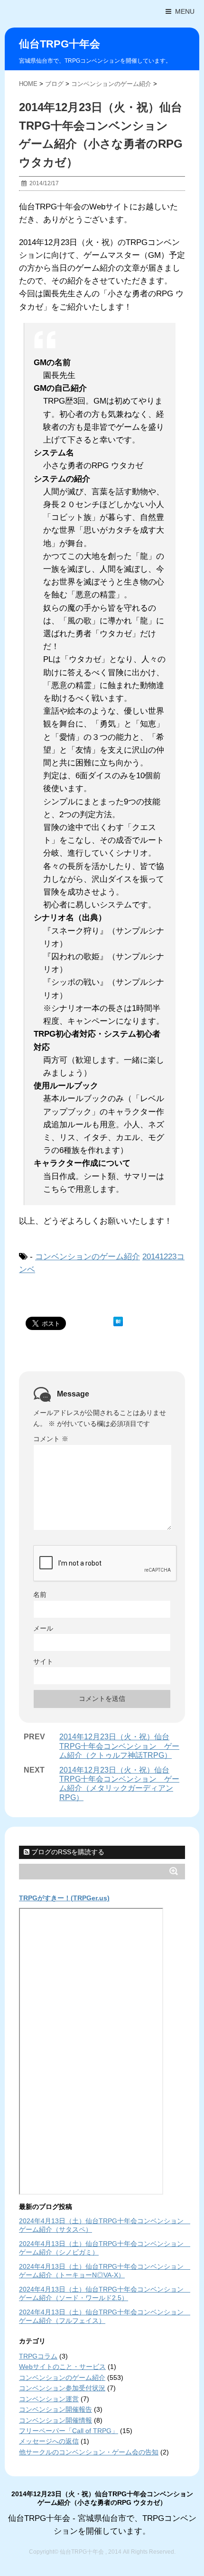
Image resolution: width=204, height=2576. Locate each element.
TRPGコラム (38, 2356)
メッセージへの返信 (49, 2441)
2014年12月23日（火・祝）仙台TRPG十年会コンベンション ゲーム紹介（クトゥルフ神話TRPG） (119, 1746)
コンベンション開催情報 (56, 2420)
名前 (40, 1595)
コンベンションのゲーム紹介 (88, 1257)
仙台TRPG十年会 (60, 44)
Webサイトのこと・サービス (62, 2367)
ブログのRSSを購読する (67, 1852)
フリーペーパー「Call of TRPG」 (69, 2431)
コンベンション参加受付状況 (62, 2388)
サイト (43, 1661)
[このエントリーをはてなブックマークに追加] (118, 1321)
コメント (51, 1439)
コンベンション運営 (49, 2399)
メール (43, 1628)
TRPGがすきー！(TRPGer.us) (64, 1898)
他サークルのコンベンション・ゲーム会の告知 (89, 2452)
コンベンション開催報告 (56, 2409)
